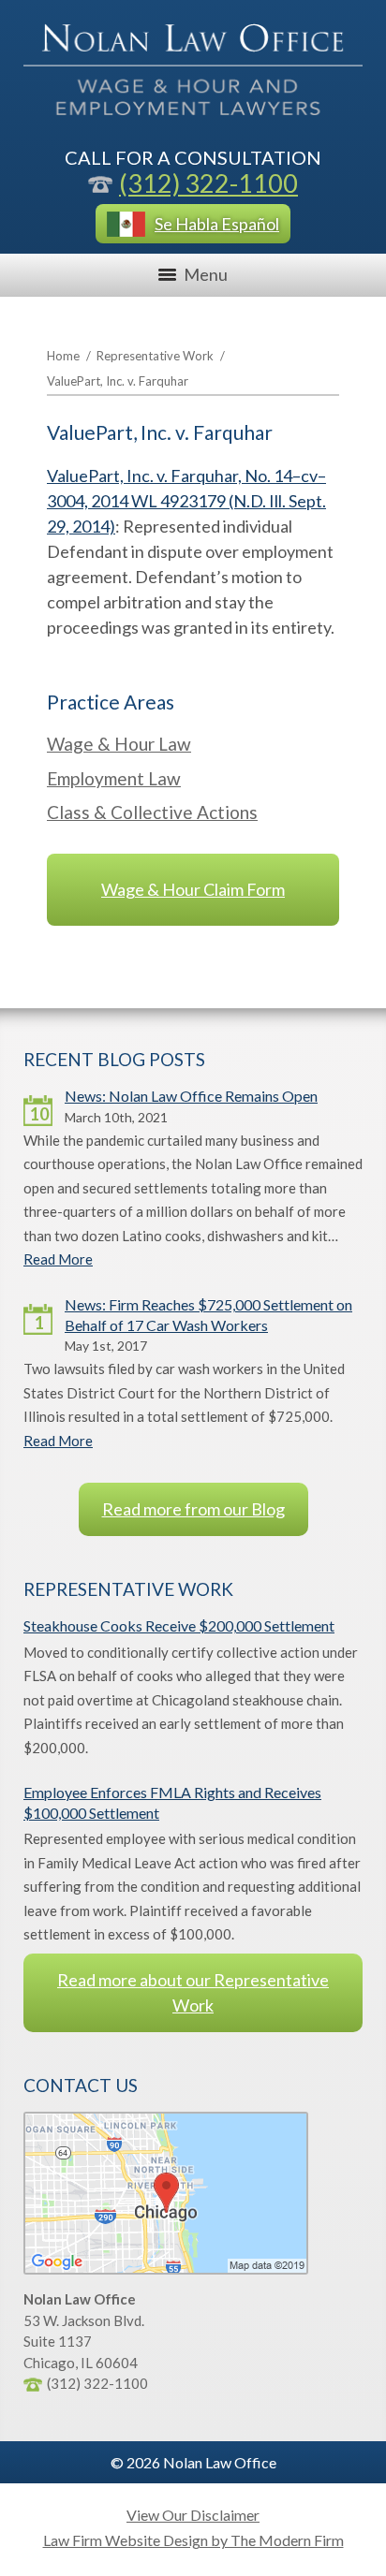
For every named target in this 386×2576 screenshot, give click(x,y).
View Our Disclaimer (193, 2515)
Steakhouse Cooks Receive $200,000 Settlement (179, 1625)
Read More (58, 1259)
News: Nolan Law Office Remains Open (191, 1096)
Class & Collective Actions (152, 812)
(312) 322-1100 (208, 183)
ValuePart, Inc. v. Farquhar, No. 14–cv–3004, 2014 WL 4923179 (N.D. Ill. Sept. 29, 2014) (186, 501)
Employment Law (114, 778)
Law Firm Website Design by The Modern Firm (193, 2540)
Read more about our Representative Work (193, 1992)
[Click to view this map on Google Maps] (166, 2269)
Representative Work (155, 356)
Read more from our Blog (193, 1509)
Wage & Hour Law (119, 744)
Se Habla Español (217, 224)
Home (63, 356)
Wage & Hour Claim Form (193, 889)
